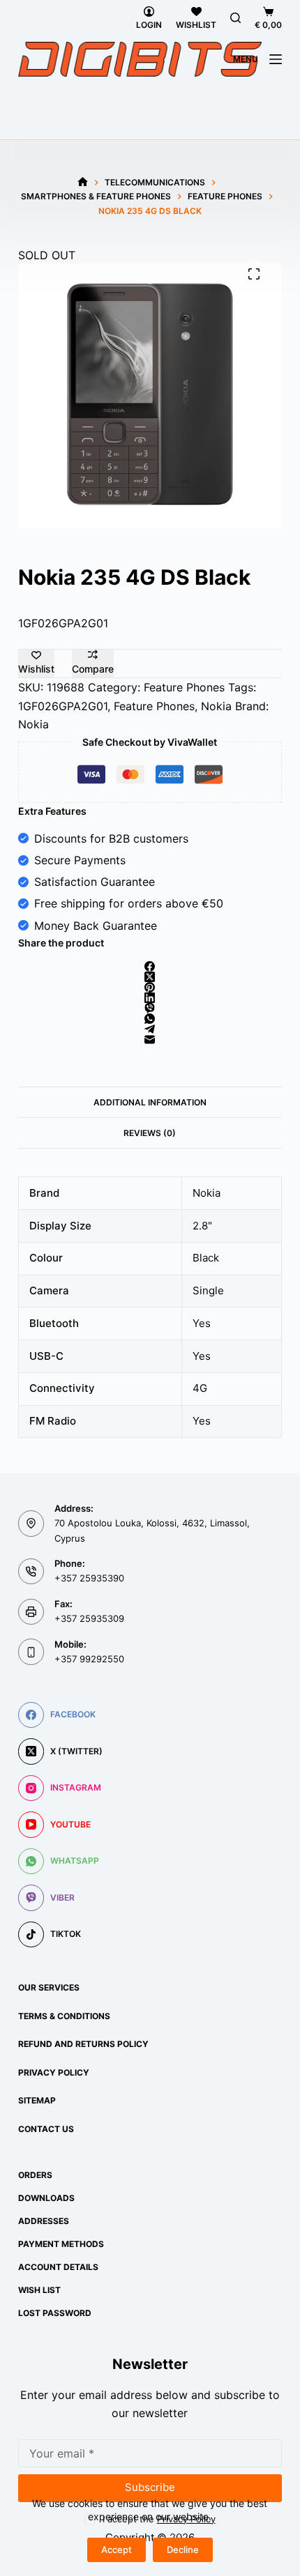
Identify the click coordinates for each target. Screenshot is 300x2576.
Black (206, 1258)
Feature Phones (184, 687)
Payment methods (61, 2244)
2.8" (202, 1226)
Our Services (49, 1987)
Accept (117, 2550)
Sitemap (37, 2100)
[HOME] (83, 182)
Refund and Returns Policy (83, 2044)
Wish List (39, 2290)
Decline (183, 2550)
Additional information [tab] (150, 1102)
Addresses (44, 2221)
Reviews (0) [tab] (150, 1133)
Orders (35, 2175)
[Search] (235, 18)
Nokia (216, 706)
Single (208, 1290)
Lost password (55, 2313)
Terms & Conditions (64, 2016)
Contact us (46, 2129)
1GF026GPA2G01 (63, 706)
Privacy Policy (54, 2072)
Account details (58, 2267)
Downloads (46, 2198)
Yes (202, 1323)
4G (200, 1388)
